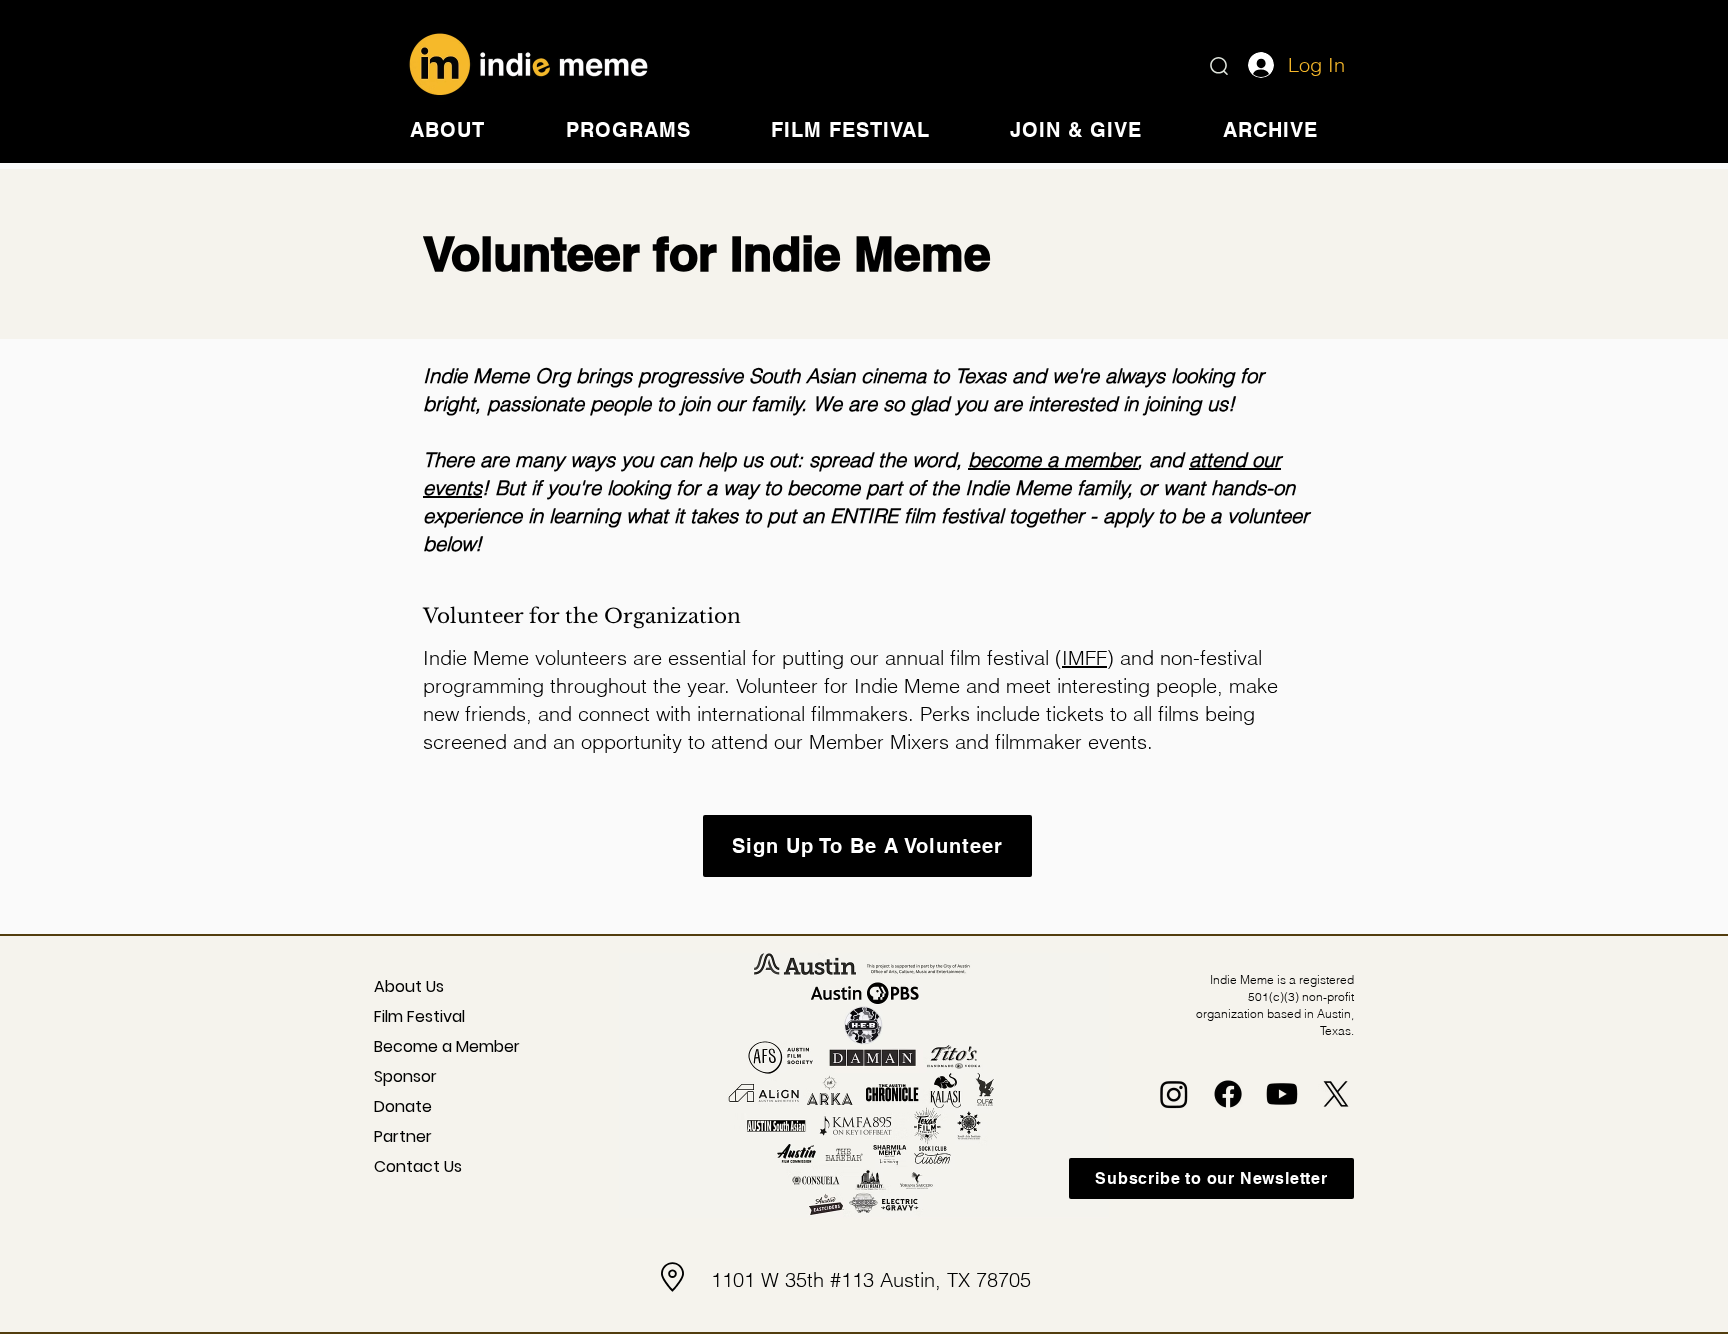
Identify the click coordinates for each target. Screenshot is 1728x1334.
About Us (409, 986)
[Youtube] (1282, 1094)
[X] (1336, 1094)
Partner (403, 1136)
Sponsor (405, 1076)
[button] (447, 130)
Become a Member (431, 1046)
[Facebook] (1228, 1094)
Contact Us (418, 1166)
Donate (403, 1106)
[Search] (1219, 66)
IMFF (1084, 657)
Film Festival (419, 1016)
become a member (1053, 459)
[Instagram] (1174, 1094)
